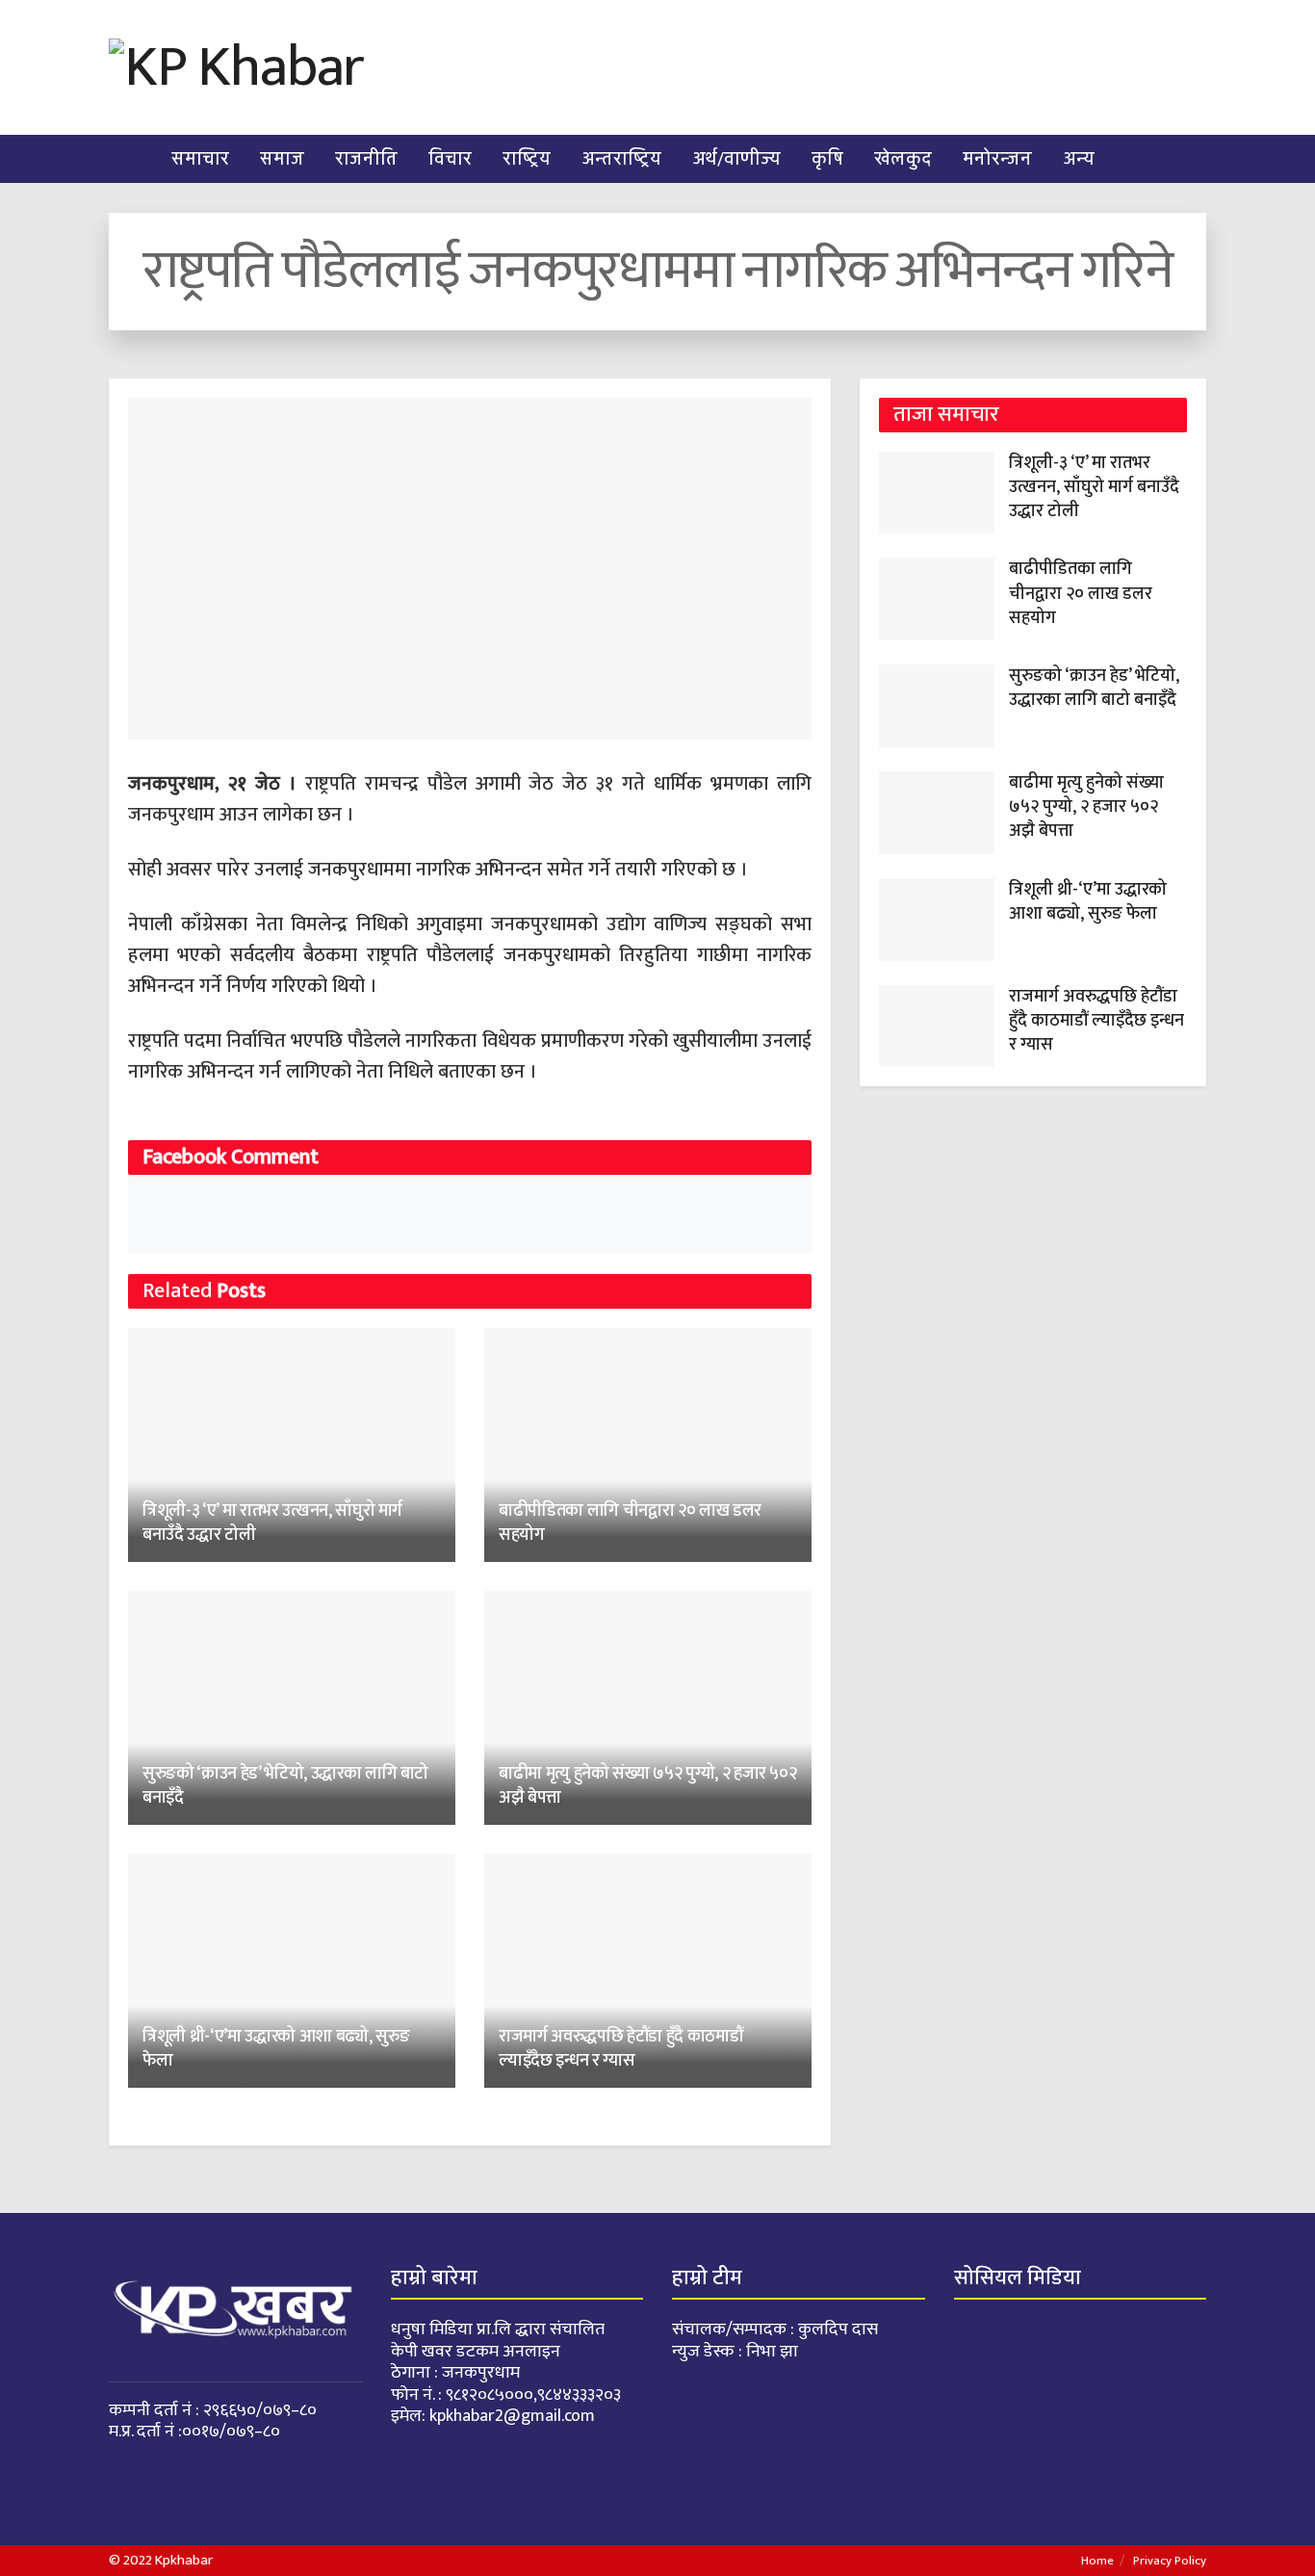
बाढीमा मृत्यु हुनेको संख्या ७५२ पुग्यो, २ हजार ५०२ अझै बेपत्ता (647, 1786)
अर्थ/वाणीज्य (736, 159)
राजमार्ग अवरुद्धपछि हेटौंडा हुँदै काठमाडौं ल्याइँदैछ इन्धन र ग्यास (620, 2049)
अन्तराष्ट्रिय (621, 159)
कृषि (827, 159)
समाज (282, 159)
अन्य (1079, 159)
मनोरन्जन (997, 159)
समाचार (200, 159)
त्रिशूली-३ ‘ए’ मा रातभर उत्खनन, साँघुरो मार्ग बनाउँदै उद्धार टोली (272, 1523)
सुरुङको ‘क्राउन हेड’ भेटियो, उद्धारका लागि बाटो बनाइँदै (285, 1786)
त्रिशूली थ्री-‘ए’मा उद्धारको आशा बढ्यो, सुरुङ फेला (276, 2049)
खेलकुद (903, 159)
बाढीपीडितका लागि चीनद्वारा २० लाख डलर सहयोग (630, 1523)
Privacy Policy (1170, 2561)
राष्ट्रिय (527, 159)
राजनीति (366, 159)
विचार (450, 159)
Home (1097, 2561)
